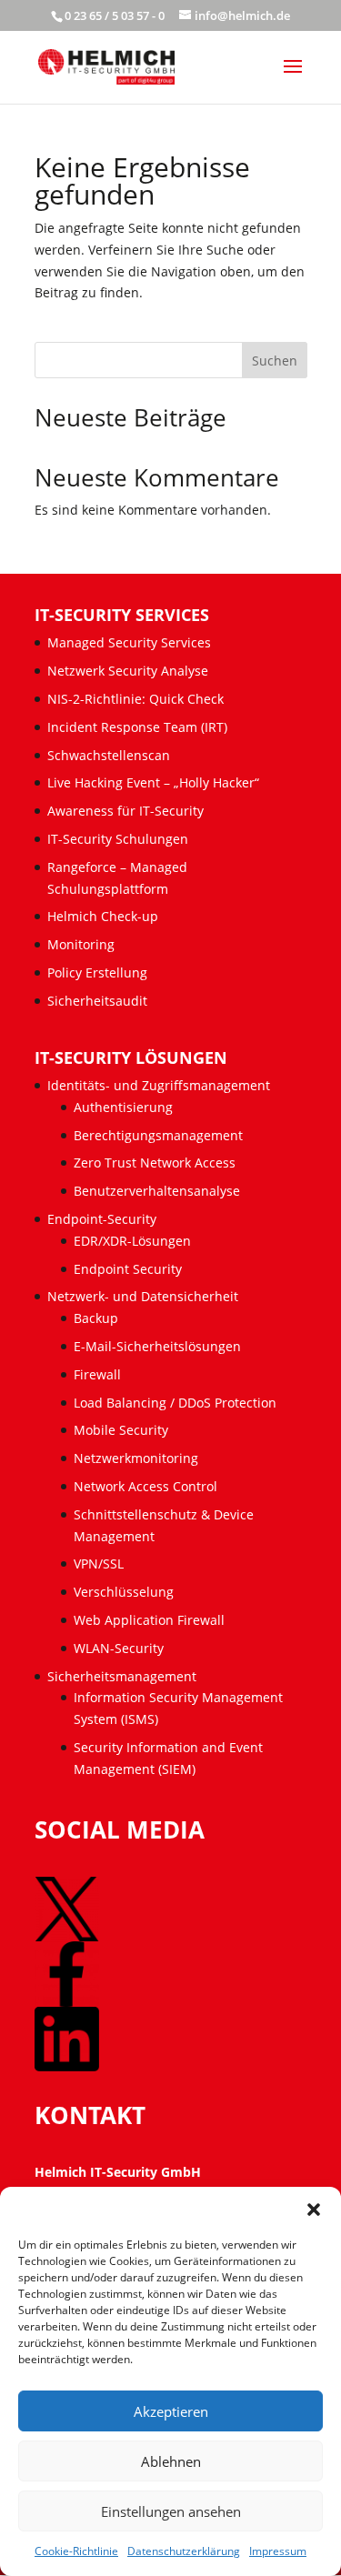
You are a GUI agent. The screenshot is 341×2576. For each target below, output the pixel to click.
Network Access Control (147, 1486)
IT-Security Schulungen (118, 839)
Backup (96, 1318)
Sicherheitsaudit (97, 1001)
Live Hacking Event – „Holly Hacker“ (153, 782)
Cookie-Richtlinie (76, 2551)
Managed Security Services (129, 642)
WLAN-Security (119, 1648)
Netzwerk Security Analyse (128, 671)
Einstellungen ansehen (171, 2511)
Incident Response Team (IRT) (137, 727)
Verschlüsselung (124, 1592)
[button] (314, 2210)
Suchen (275, 361)
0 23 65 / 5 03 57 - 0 (115, 15)
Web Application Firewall (151, 1620)
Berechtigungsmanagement (158, 1135)
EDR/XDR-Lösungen (132, 1241)
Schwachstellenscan (109, 755)
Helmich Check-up (103, 916)
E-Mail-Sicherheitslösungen (157, 1346)
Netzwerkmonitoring (138, 1458)
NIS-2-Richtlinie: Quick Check (135, 699)
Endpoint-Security (102, 1219)
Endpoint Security (128, 1269)
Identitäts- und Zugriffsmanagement (159, 1085)
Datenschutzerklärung (184, 2551)
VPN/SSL (99, 1564)
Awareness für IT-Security (125, 811)
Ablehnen (171, 2461)
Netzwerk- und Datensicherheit (143, 1296)
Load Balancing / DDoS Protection (175, 1403)
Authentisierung (123, 1107)
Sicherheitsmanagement (122, 1676)
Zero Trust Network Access (156, 1163)
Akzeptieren (171, 2411)
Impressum (278, 2551)
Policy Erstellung (99, 972)
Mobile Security (121, 1430)
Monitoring (81, 944)
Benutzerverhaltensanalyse (157, 1191)
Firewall (97, 1374)
